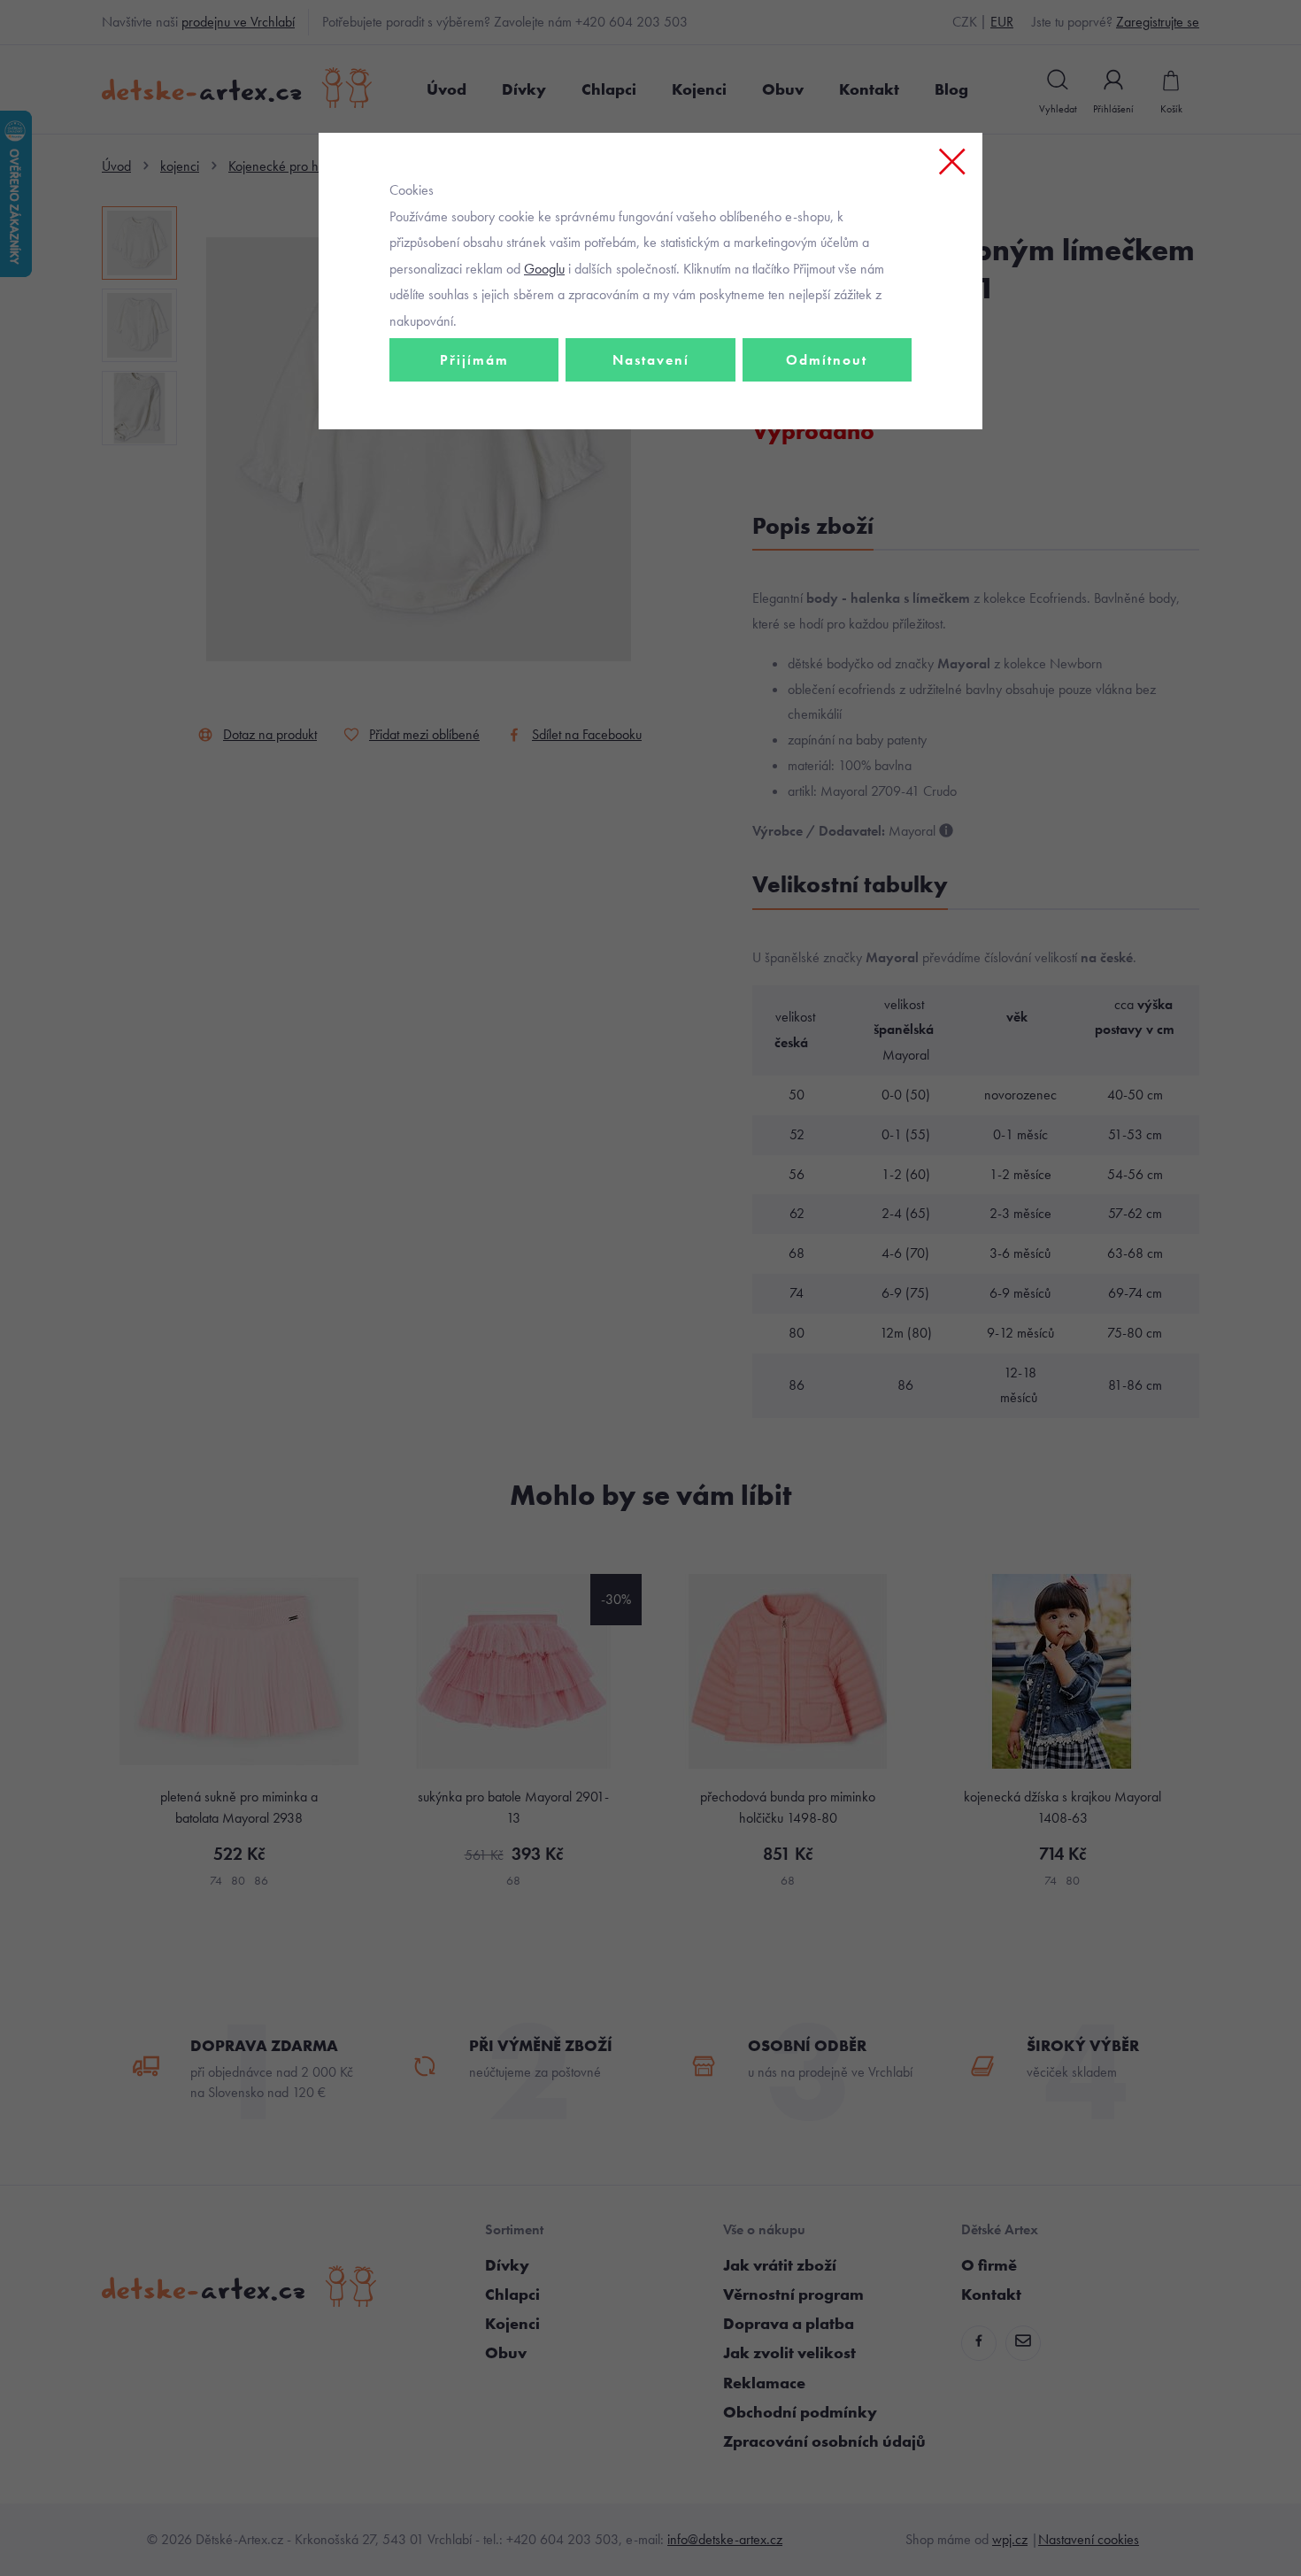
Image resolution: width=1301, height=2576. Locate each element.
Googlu (544, 269)
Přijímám (474, 360)
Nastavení (651, 360)
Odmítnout (827, 360)
